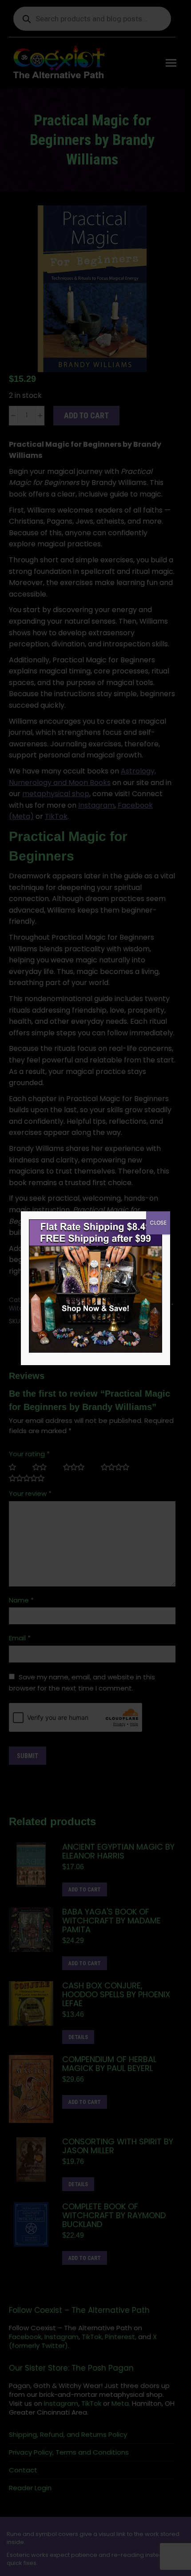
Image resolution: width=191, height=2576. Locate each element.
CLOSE (158, 1223)
